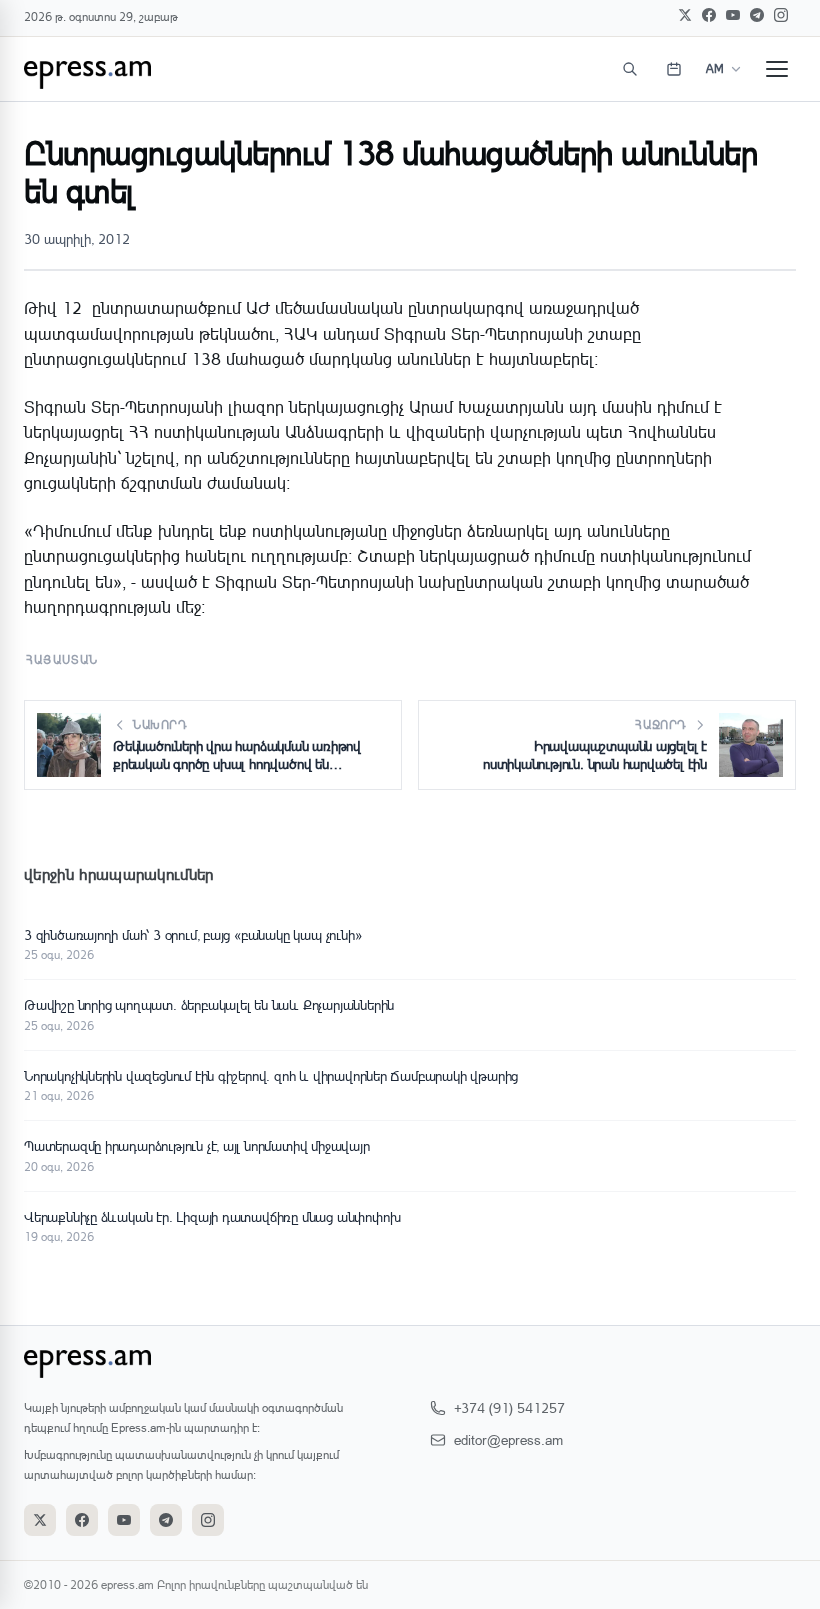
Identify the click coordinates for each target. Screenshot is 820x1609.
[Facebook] (709, 15)
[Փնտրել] (630, 69)
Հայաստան (62, 659)
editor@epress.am (508, 1439)
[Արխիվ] (674, 69)
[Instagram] (781, 15)
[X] (685, 15)
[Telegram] (757, 15)
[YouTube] (733, 15)
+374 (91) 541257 (509, 1407)
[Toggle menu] (777, 69)
